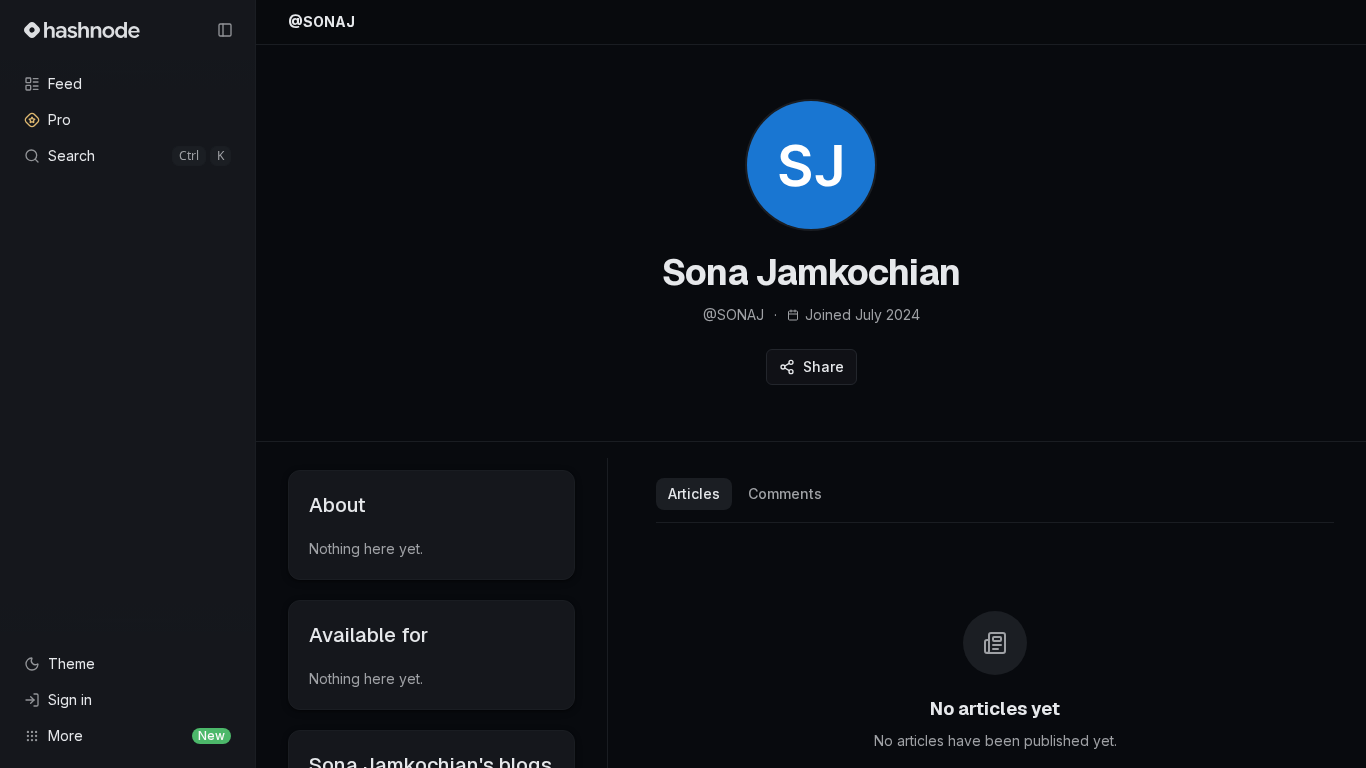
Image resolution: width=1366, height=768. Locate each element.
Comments (785, 493)
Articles (694, 493)
